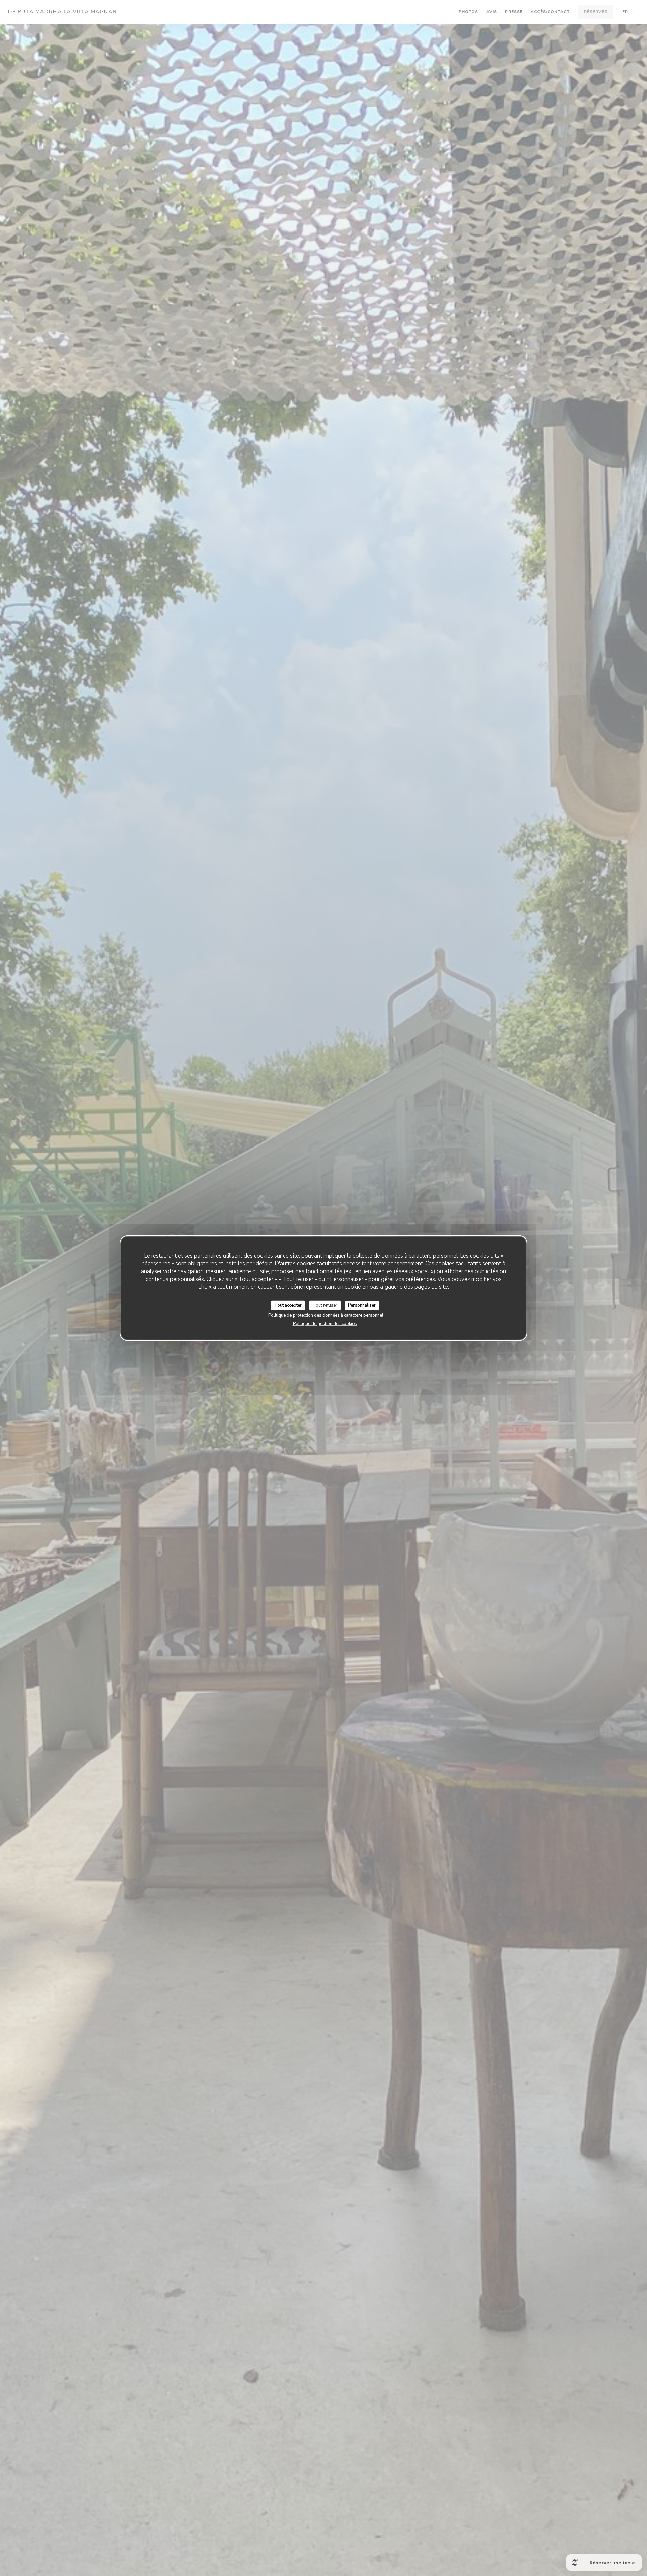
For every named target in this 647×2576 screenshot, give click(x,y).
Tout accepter (288, 1305)
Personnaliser (362, 1305)
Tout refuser (325, 1305)
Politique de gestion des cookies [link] (325, 1323)
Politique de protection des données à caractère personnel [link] (326, 1315)
